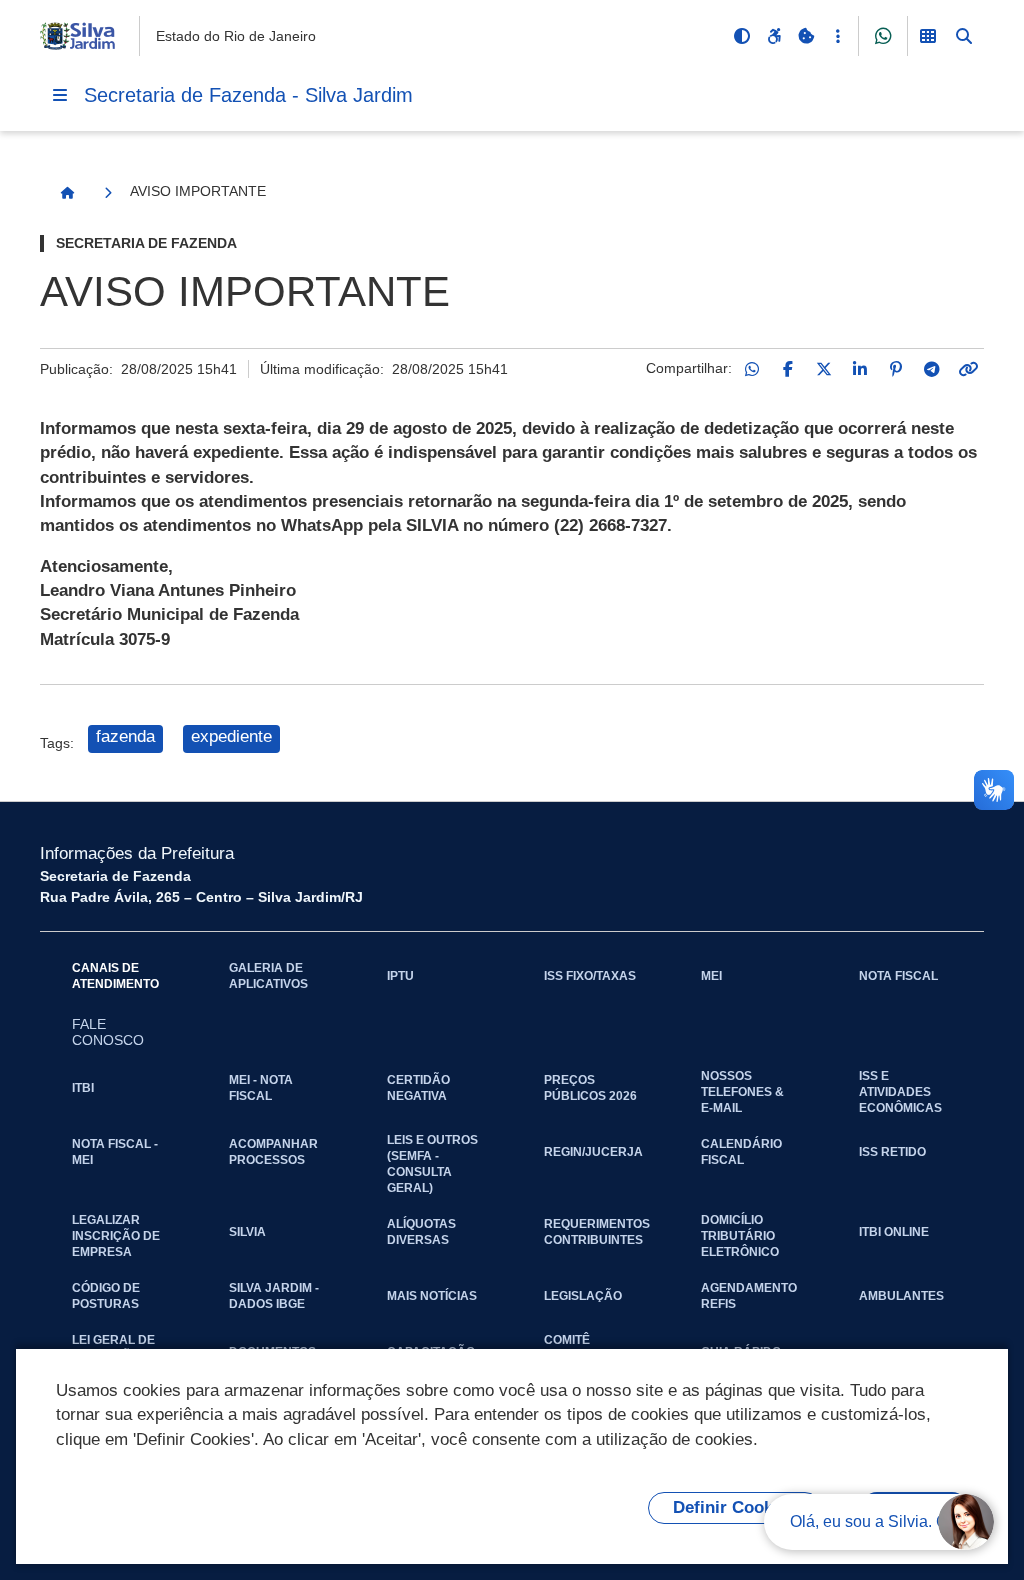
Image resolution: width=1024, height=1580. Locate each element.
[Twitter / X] (824, 369)
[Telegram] (932, 369)
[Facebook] (788, 369)
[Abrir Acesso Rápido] (838, 36)
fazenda (125, 736)
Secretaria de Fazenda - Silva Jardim (248, 95)
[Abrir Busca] (964, 36)
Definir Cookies (734, 1507)
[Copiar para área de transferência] (968, 369)
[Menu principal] (60, 95)
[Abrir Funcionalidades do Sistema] (928, 36)
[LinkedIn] (860, 369)
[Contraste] (742, 36)
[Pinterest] (896, 369)
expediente (231, 736)
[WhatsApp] (752, 369)
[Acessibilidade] (774, 36)
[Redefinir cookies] (806, 36)
